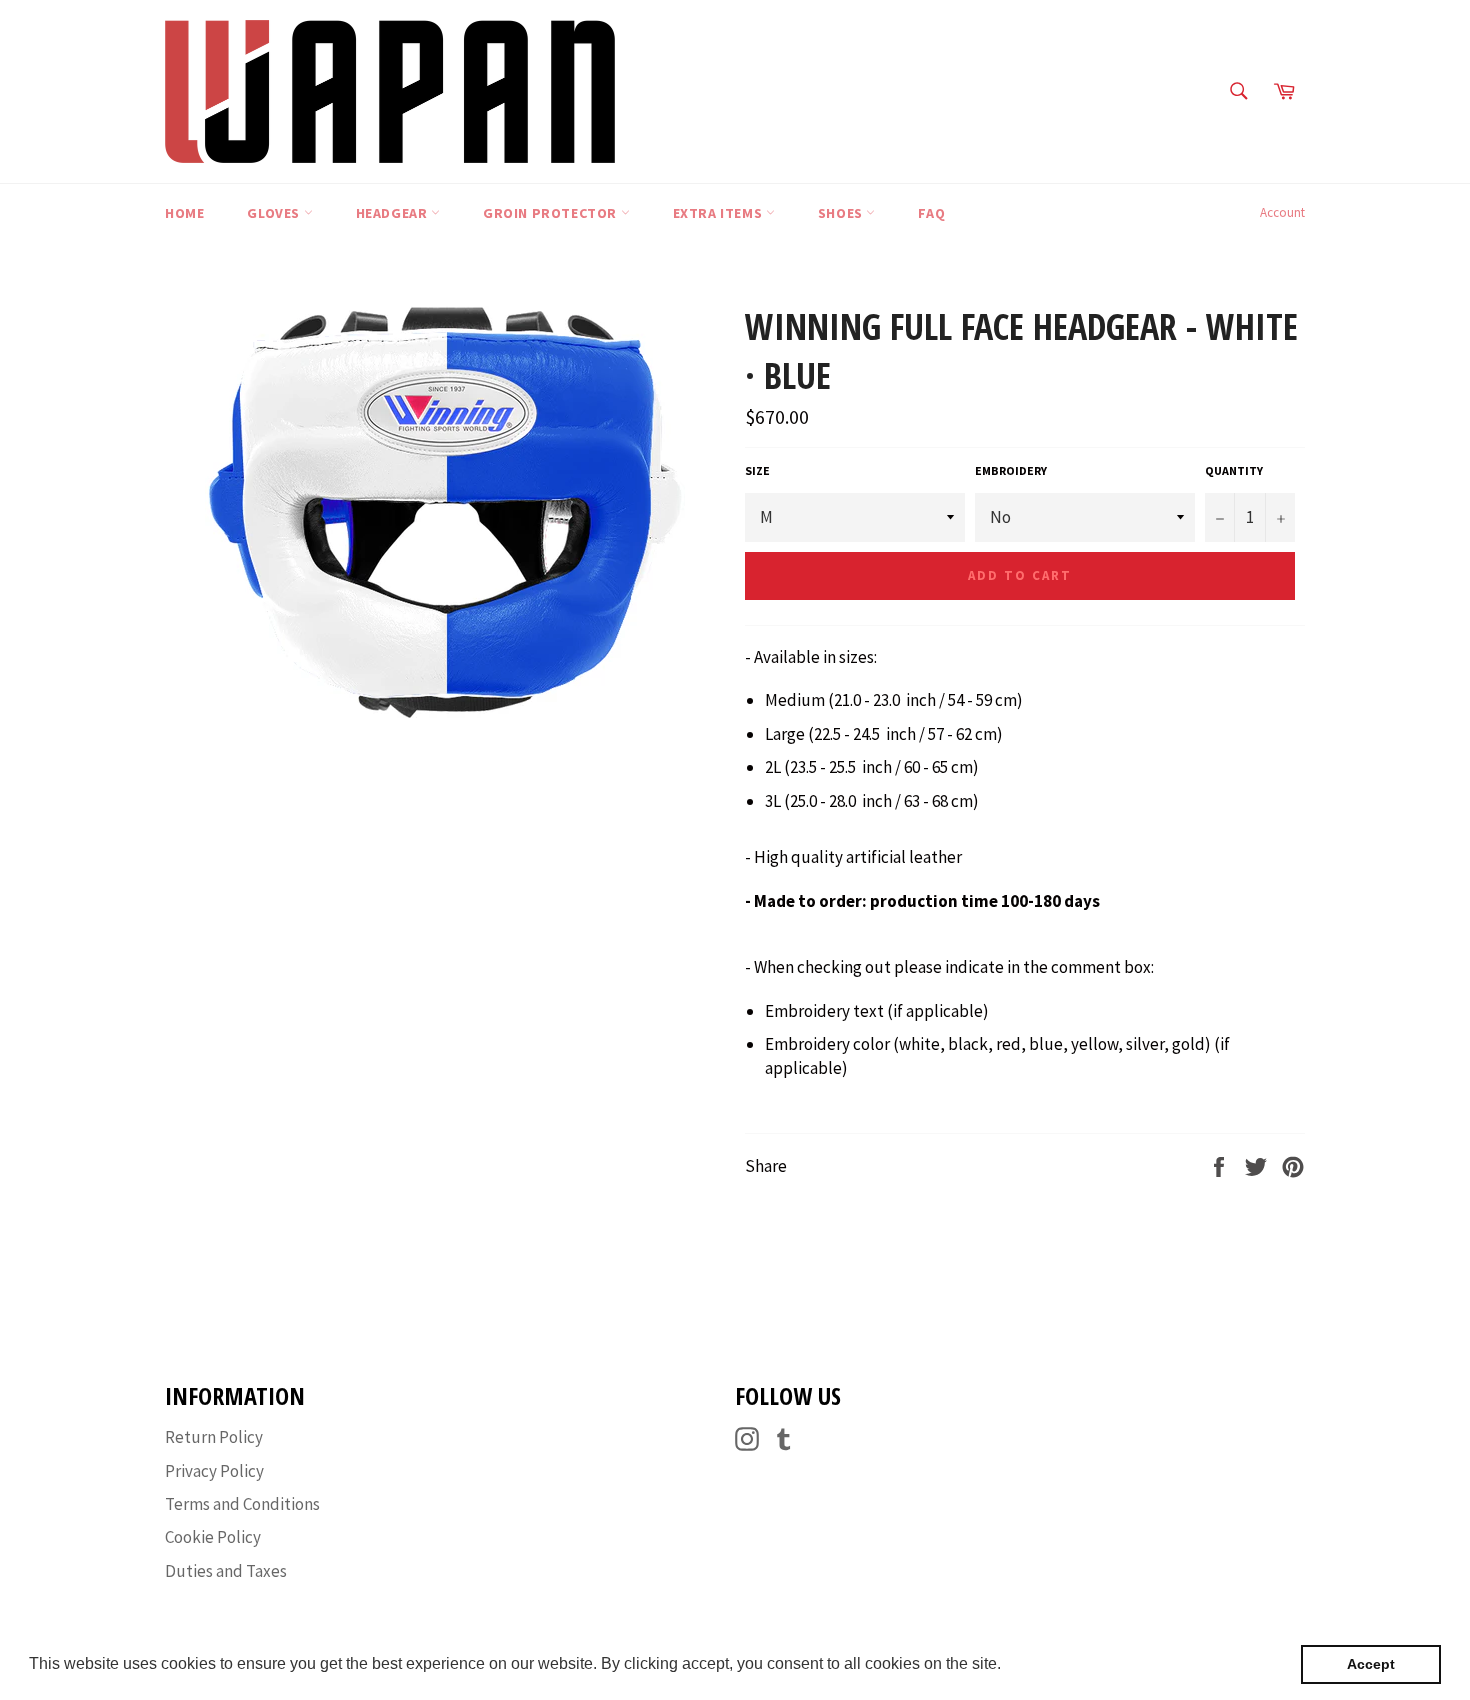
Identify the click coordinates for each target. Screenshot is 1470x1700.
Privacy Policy (214, 1471)
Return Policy (214, 1437)
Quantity (1234, 470)
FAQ (931, 213)
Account (1282, 212)
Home (184, 213)
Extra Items (719, 213)
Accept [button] (1371, 1664)
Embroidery (1011, 470)
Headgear (393, 213)
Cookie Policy (213, 1537)
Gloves (275, 213)
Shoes (842, 213)
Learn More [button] (1048, 1663)
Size (757, 470)
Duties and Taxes (226, 1571)
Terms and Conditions (242, 1504)
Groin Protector (552, 213)
